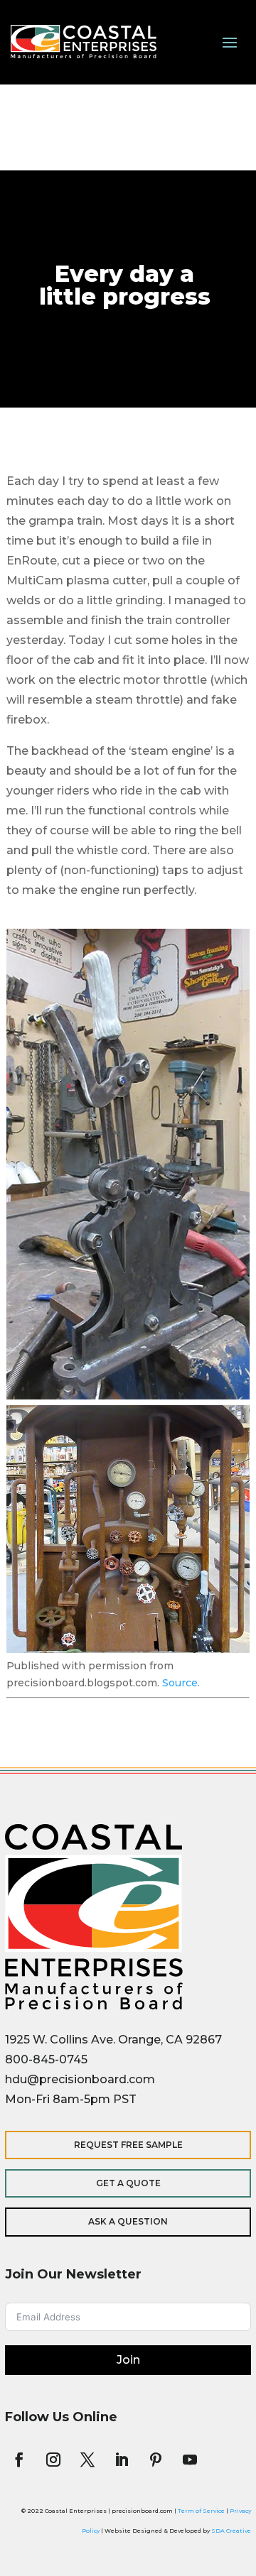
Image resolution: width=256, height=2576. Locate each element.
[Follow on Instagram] (53, 2460)
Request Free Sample (128, 2145)
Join (128, 2360)
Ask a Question (128, 2221)
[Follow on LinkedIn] (122, 2460)
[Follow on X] (87, 2460)
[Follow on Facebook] (19, 2460)
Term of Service (201, 2511)
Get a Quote (128, 2183)
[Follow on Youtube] (190, 2460)
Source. (181, 1683)
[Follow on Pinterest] (156, 2460)
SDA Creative (231, 2531)
